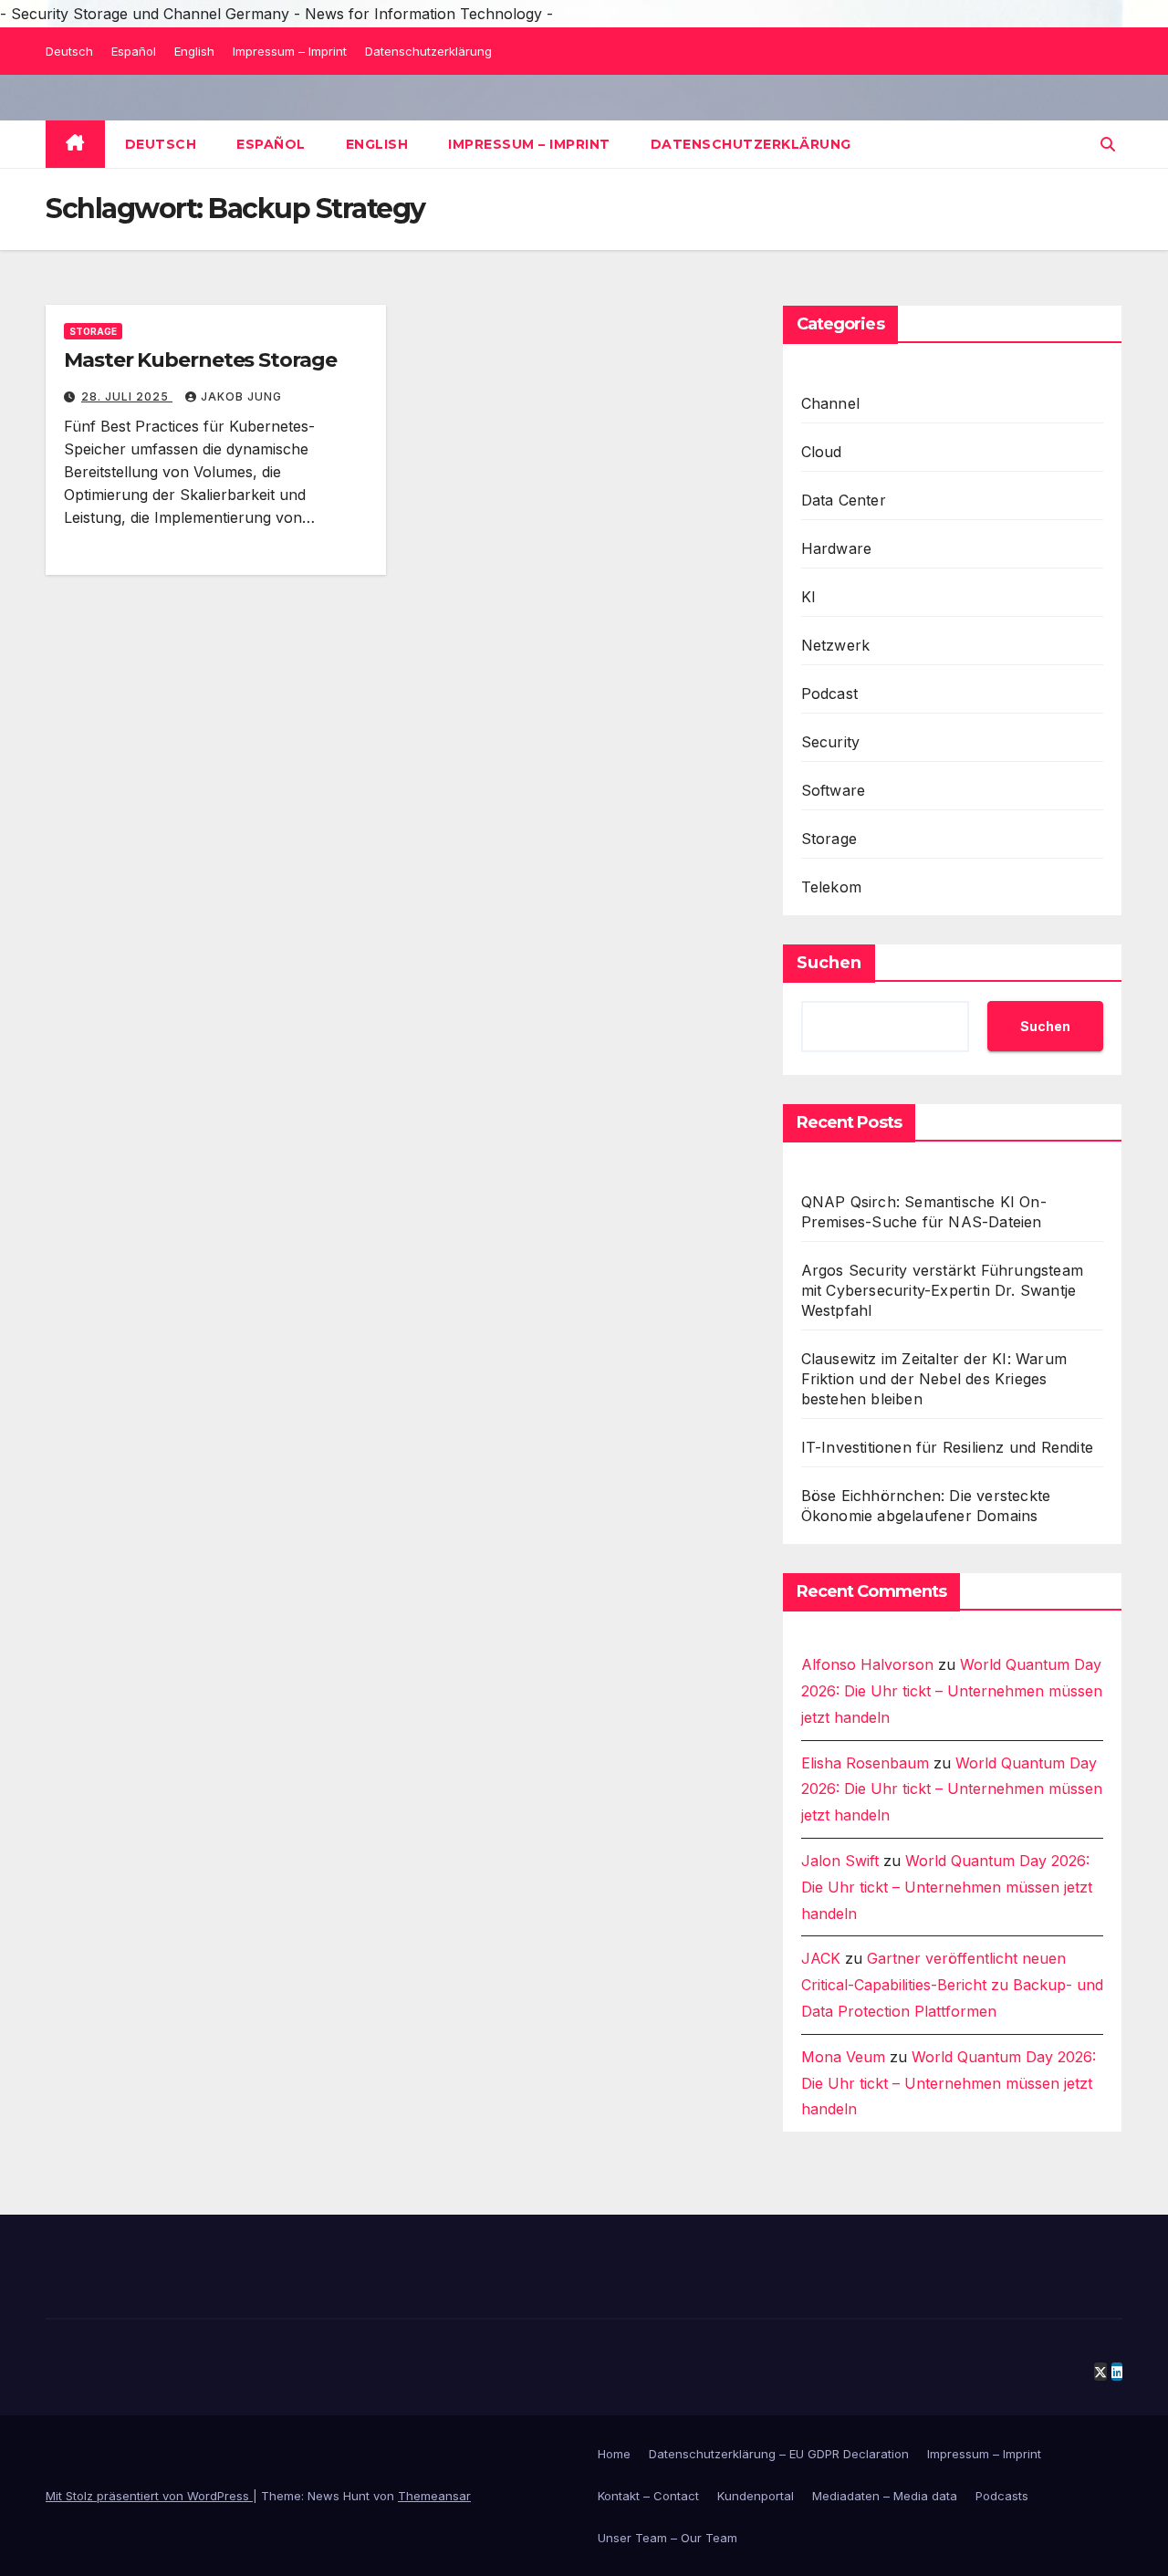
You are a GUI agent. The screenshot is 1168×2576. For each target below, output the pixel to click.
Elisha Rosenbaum (865, 1763)
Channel (830, 403)
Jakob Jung (241, 396)
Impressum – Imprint (290, 51)
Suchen (829, 963)
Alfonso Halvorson (867, 1664)
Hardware (837, 548)
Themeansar (434, 2496)
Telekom (831, 887)
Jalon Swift (840, 1861)
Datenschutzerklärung (428, 51)
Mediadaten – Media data (885, 2496)
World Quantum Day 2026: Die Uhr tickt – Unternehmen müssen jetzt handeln (952, 1691)
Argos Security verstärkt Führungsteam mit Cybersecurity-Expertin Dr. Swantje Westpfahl (942, 1290)
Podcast (829, 694)
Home (614, 2454)
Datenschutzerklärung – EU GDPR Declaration (779, 2454)
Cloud (822, 452)
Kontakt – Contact (648, 2496)
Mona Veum (843, 2057)
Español (134, 51)
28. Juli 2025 (127, 396)
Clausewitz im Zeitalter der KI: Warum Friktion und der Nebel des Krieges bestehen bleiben (934, 1379)
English (194, 51)
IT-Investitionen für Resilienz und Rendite (947, 1447)
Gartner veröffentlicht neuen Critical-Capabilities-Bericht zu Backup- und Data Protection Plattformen (952, 1985)
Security (831, 742)
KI (808, 597)
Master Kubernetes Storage (200, 360)
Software (834, 790)
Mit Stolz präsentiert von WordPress (149, 2496)
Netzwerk (836, 645)
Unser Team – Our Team (667, 2538)
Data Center (844, 500)
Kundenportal (756, 2496)
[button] (1108, 144)
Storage (93, 331)
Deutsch (69, 51)
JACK (821, 1958)
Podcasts (1002, 2496)
